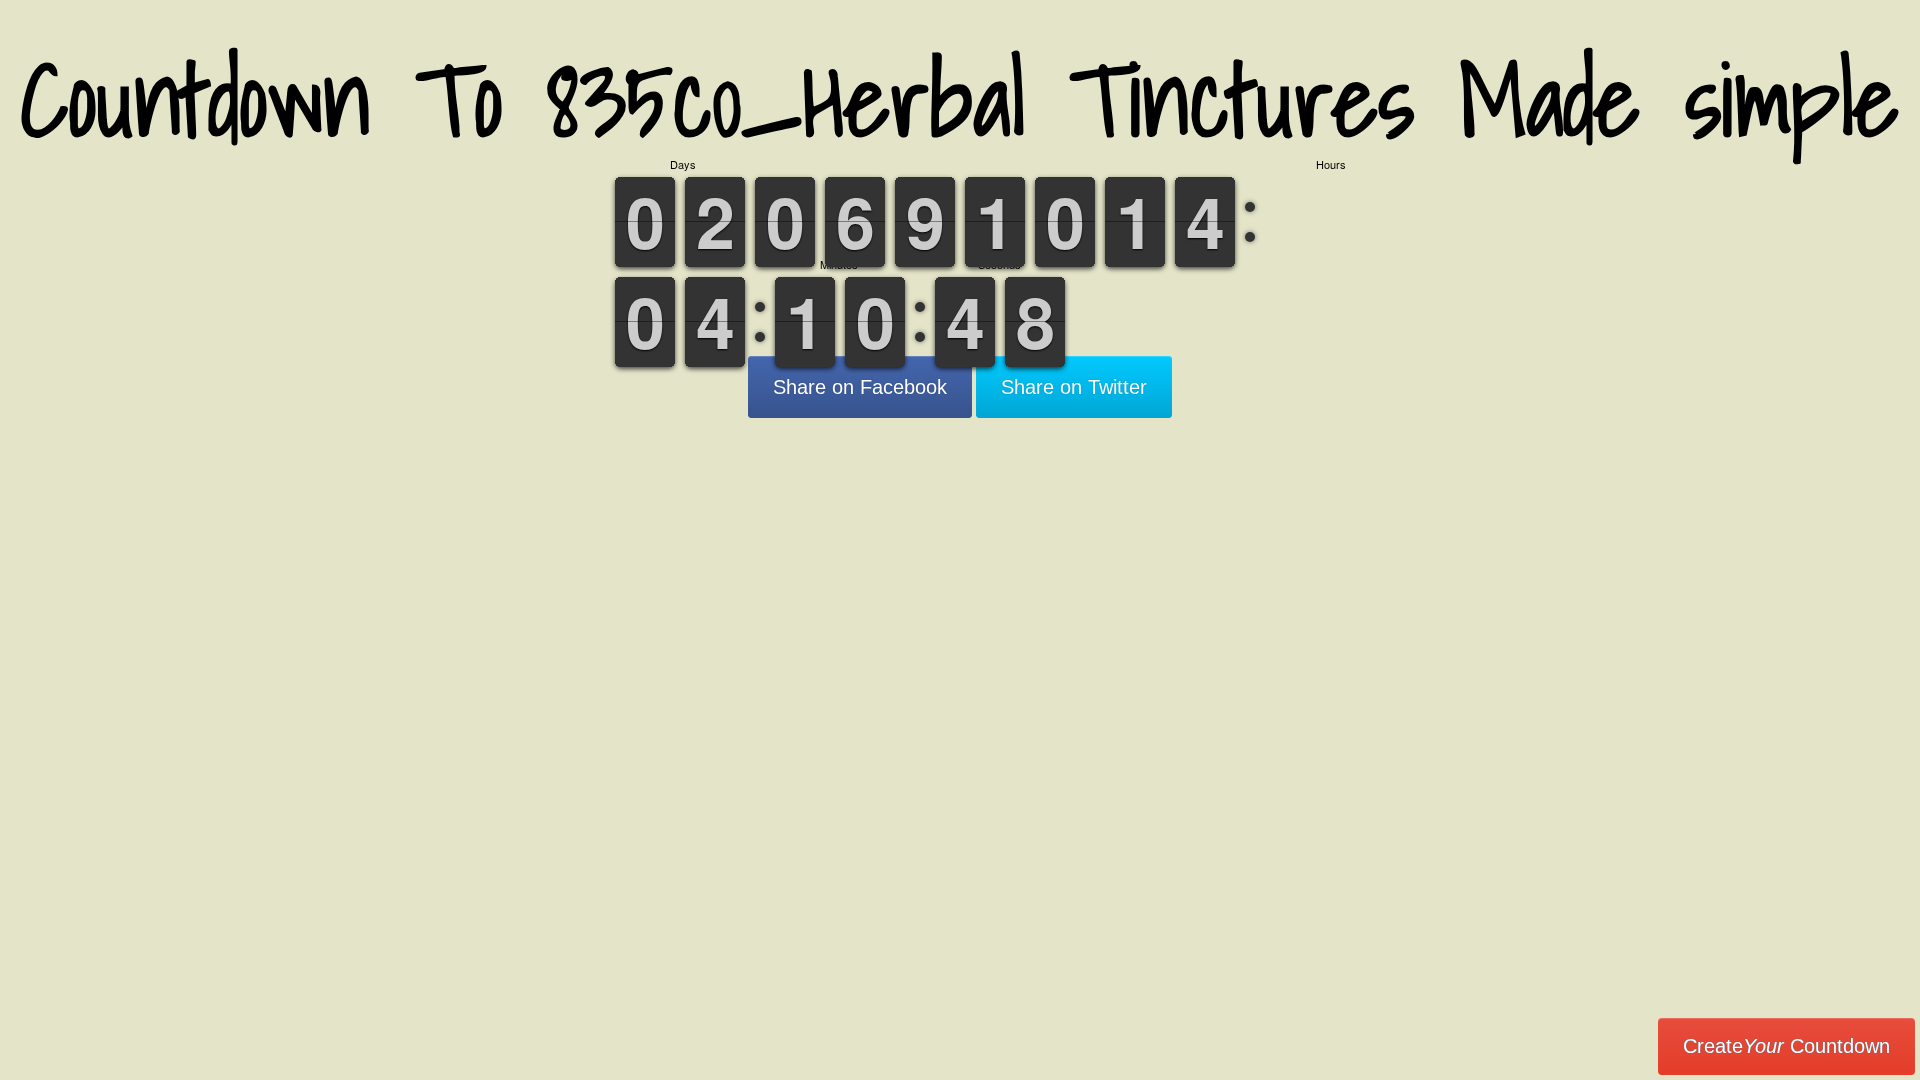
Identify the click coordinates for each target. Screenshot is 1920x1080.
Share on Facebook (860, 387)
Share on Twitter (1074, 387)
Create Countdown (1786, 1046)
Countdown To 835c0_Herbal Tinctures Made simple (960, 99)
